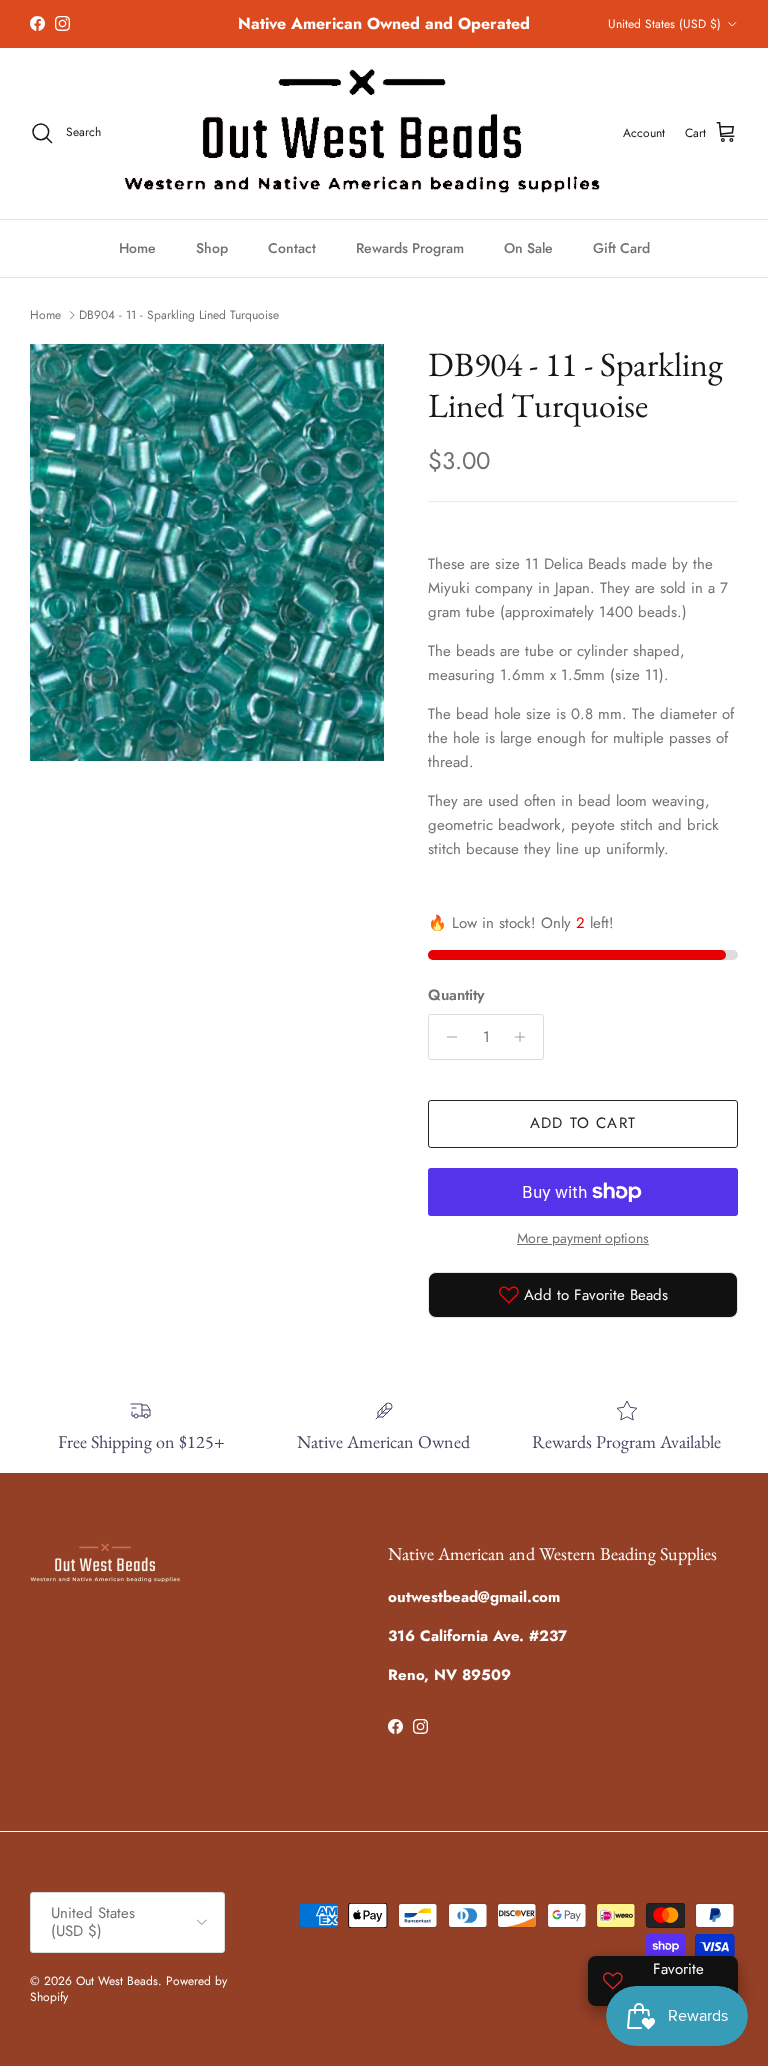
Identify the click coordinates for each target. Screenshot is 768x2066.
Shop (212, 248)
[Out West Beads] (362, 133)
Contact (292, 248)
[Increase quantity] (525, 1037)
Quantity (456, 995)
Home (137, 248)
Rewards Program (410, 248)
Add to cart (583, 1123)
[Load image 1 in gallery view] (207, 552)
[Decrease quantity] (446, 1037)
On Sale (528, 248)
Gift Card (621, 248)
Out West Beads (117, 1981)
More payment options (583, 1238)
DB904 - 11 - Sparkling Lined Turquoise (179, 315)
